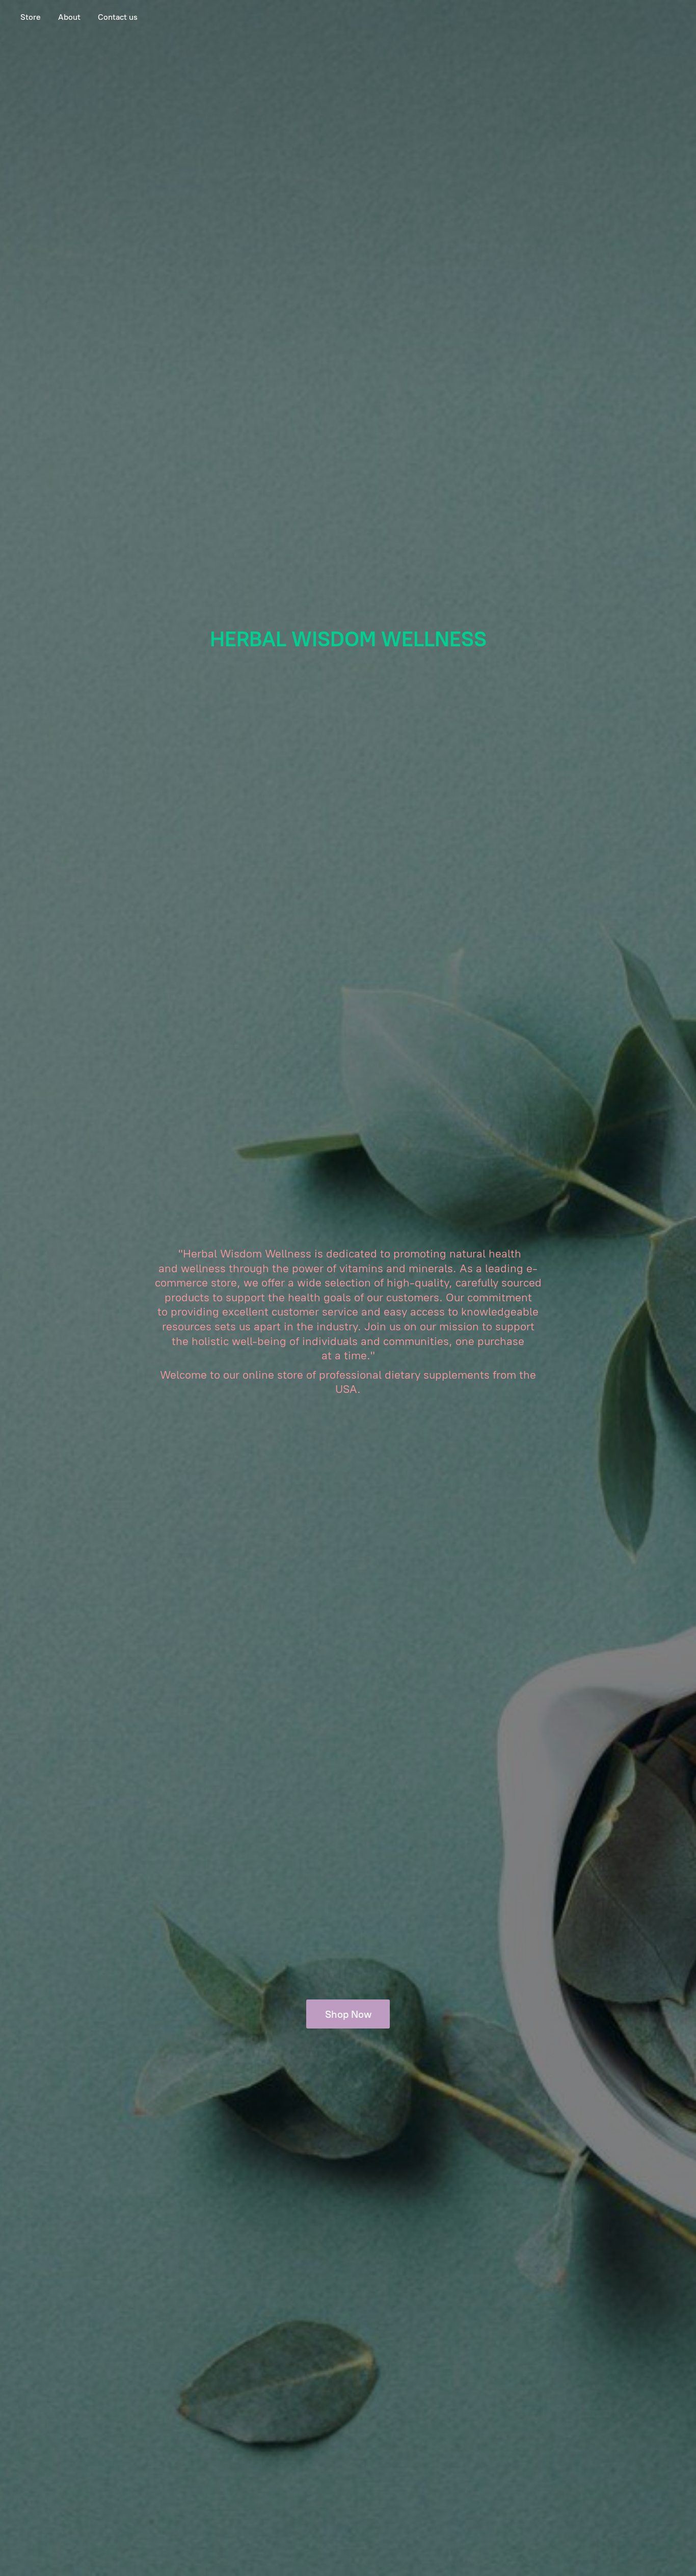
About (69, 17)
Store (31, 17)
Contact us (118, 17)
